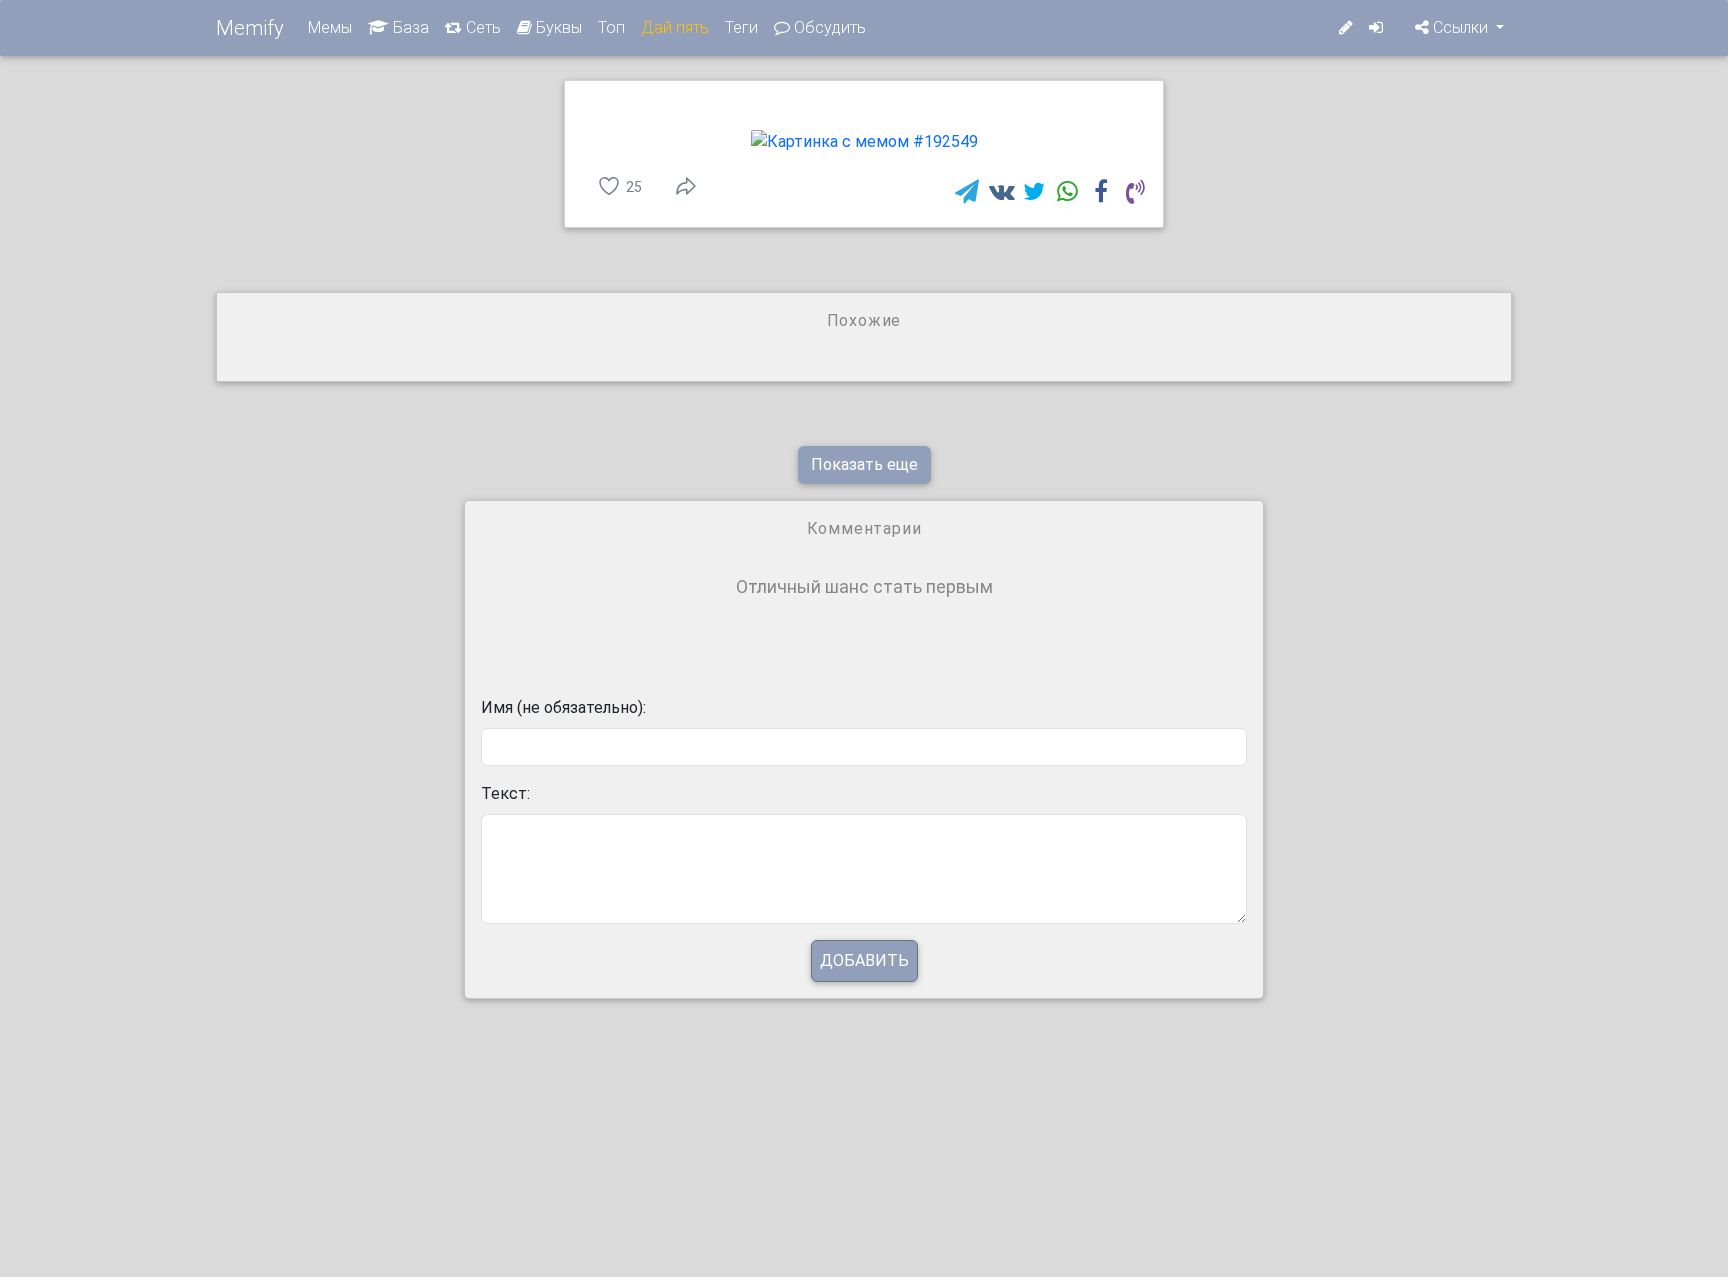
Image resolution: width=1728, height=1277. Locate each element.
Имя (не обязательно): (563, 707)
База (409, 27)
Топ (611, 27)
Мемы (330, 27)
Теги (741, 27)
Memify (250, 28)
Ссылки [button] (1460, 27)
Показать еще (864, 464)
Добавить (864, 960)
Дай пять (675, 27)
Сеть (481, 27)
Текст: (505, 793)
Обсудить (828, 27)
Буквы (557, 27)
